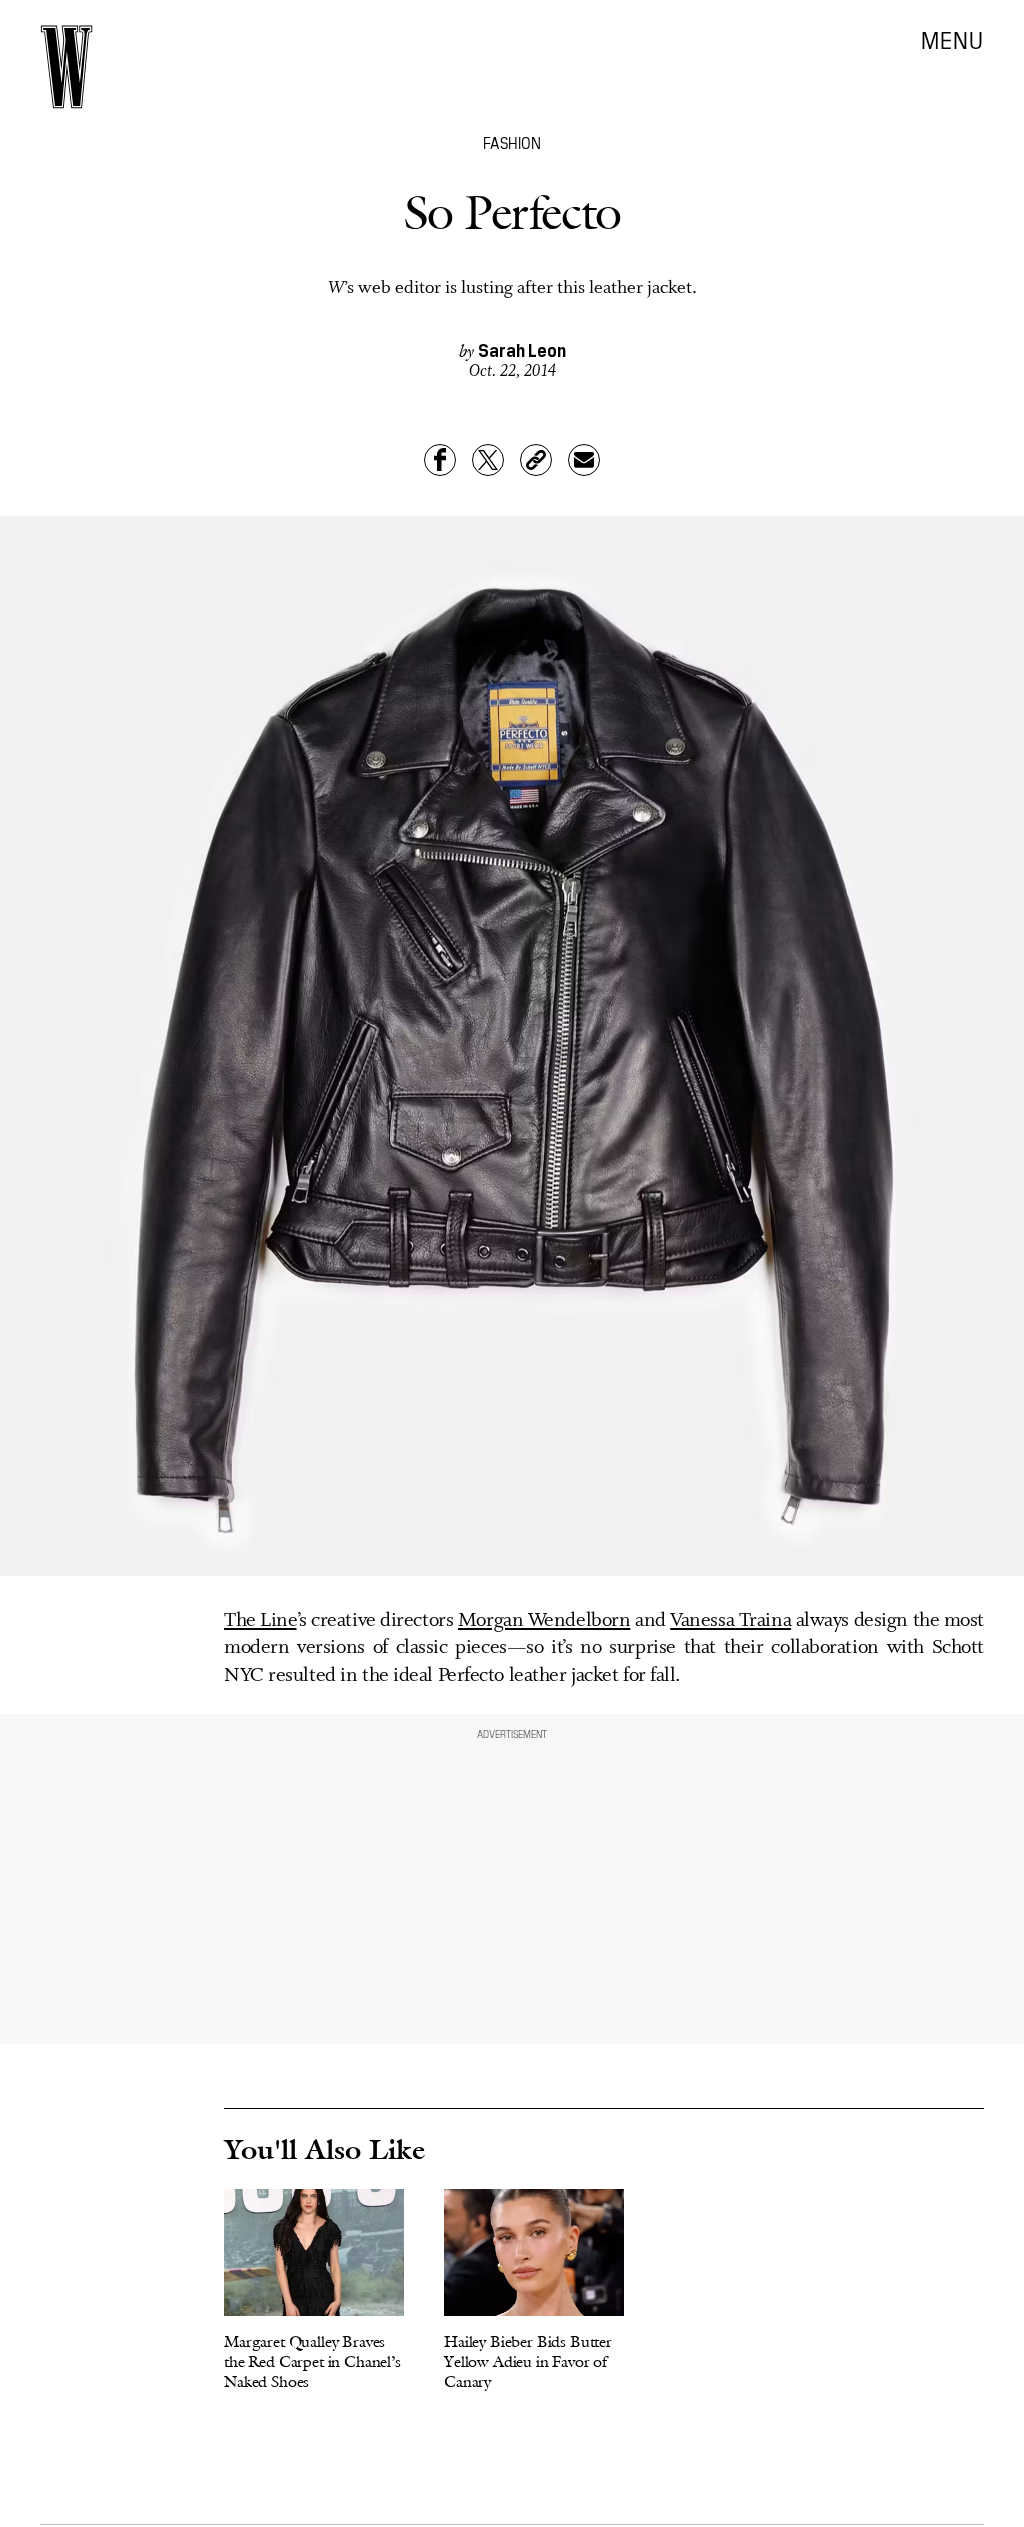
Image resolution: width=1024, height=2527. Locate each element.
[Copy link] (536, 460)
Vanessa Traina (730, 1621)
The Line (260, 1621)
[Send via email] (584, 460)
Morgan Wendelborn (544, 1621)
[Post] (488, 460)
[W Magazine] (66, 67)
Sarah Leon (522, 349)
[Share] (440, 460)
